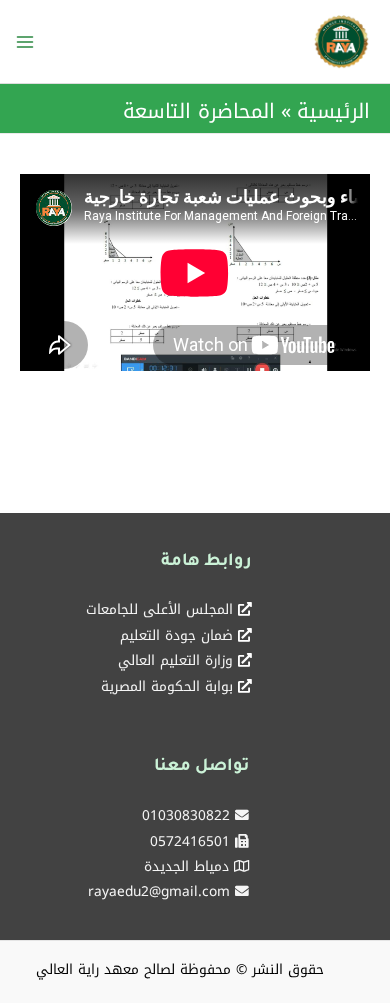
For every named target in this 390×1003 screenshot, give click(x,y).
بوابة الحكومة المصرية (167, 686)
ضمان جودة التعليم (176, 635)
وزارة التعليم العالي (175, 660)
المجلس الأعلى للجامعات (159, 609)
